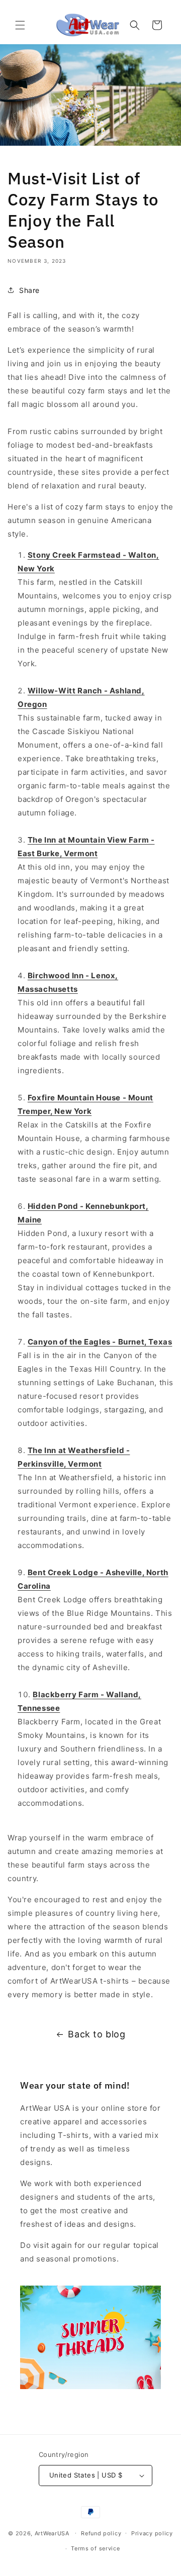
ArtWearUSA (52, 2533)
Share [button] (29, 290)
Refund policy (101, 2533)
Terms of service (95, 2548)
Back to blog (97, 2034)
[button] (20, 25)
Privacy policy (152, 2533)
